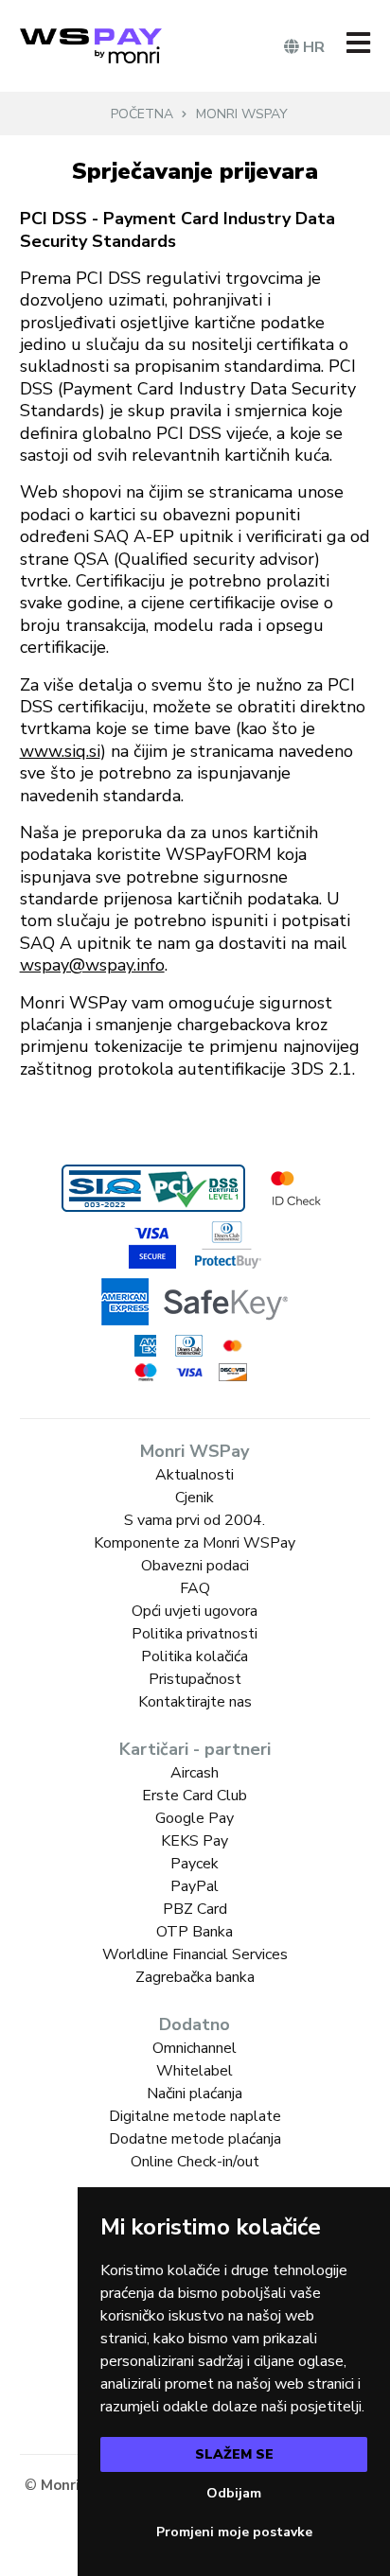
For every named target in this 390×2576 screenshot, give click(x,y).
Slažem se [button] (234, 2454)
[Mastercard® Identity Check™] (296, 1188)
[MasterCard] (233, 1346)
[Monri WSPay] (91, 46)
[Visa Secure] (152, 1245)
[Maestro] (146, 1372)
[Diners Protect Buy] (228, 1245)
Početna (142, 114)
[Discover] (233, 1372)
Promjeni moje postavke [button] (234, 2532)
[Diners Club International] (189, 1346)
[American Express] (146, 1346)
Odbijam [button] (234, 2493)
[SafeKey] (195, 1302)
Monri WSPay (242, 114)
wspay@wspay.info (92, 965)
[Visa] (189, 1372)
